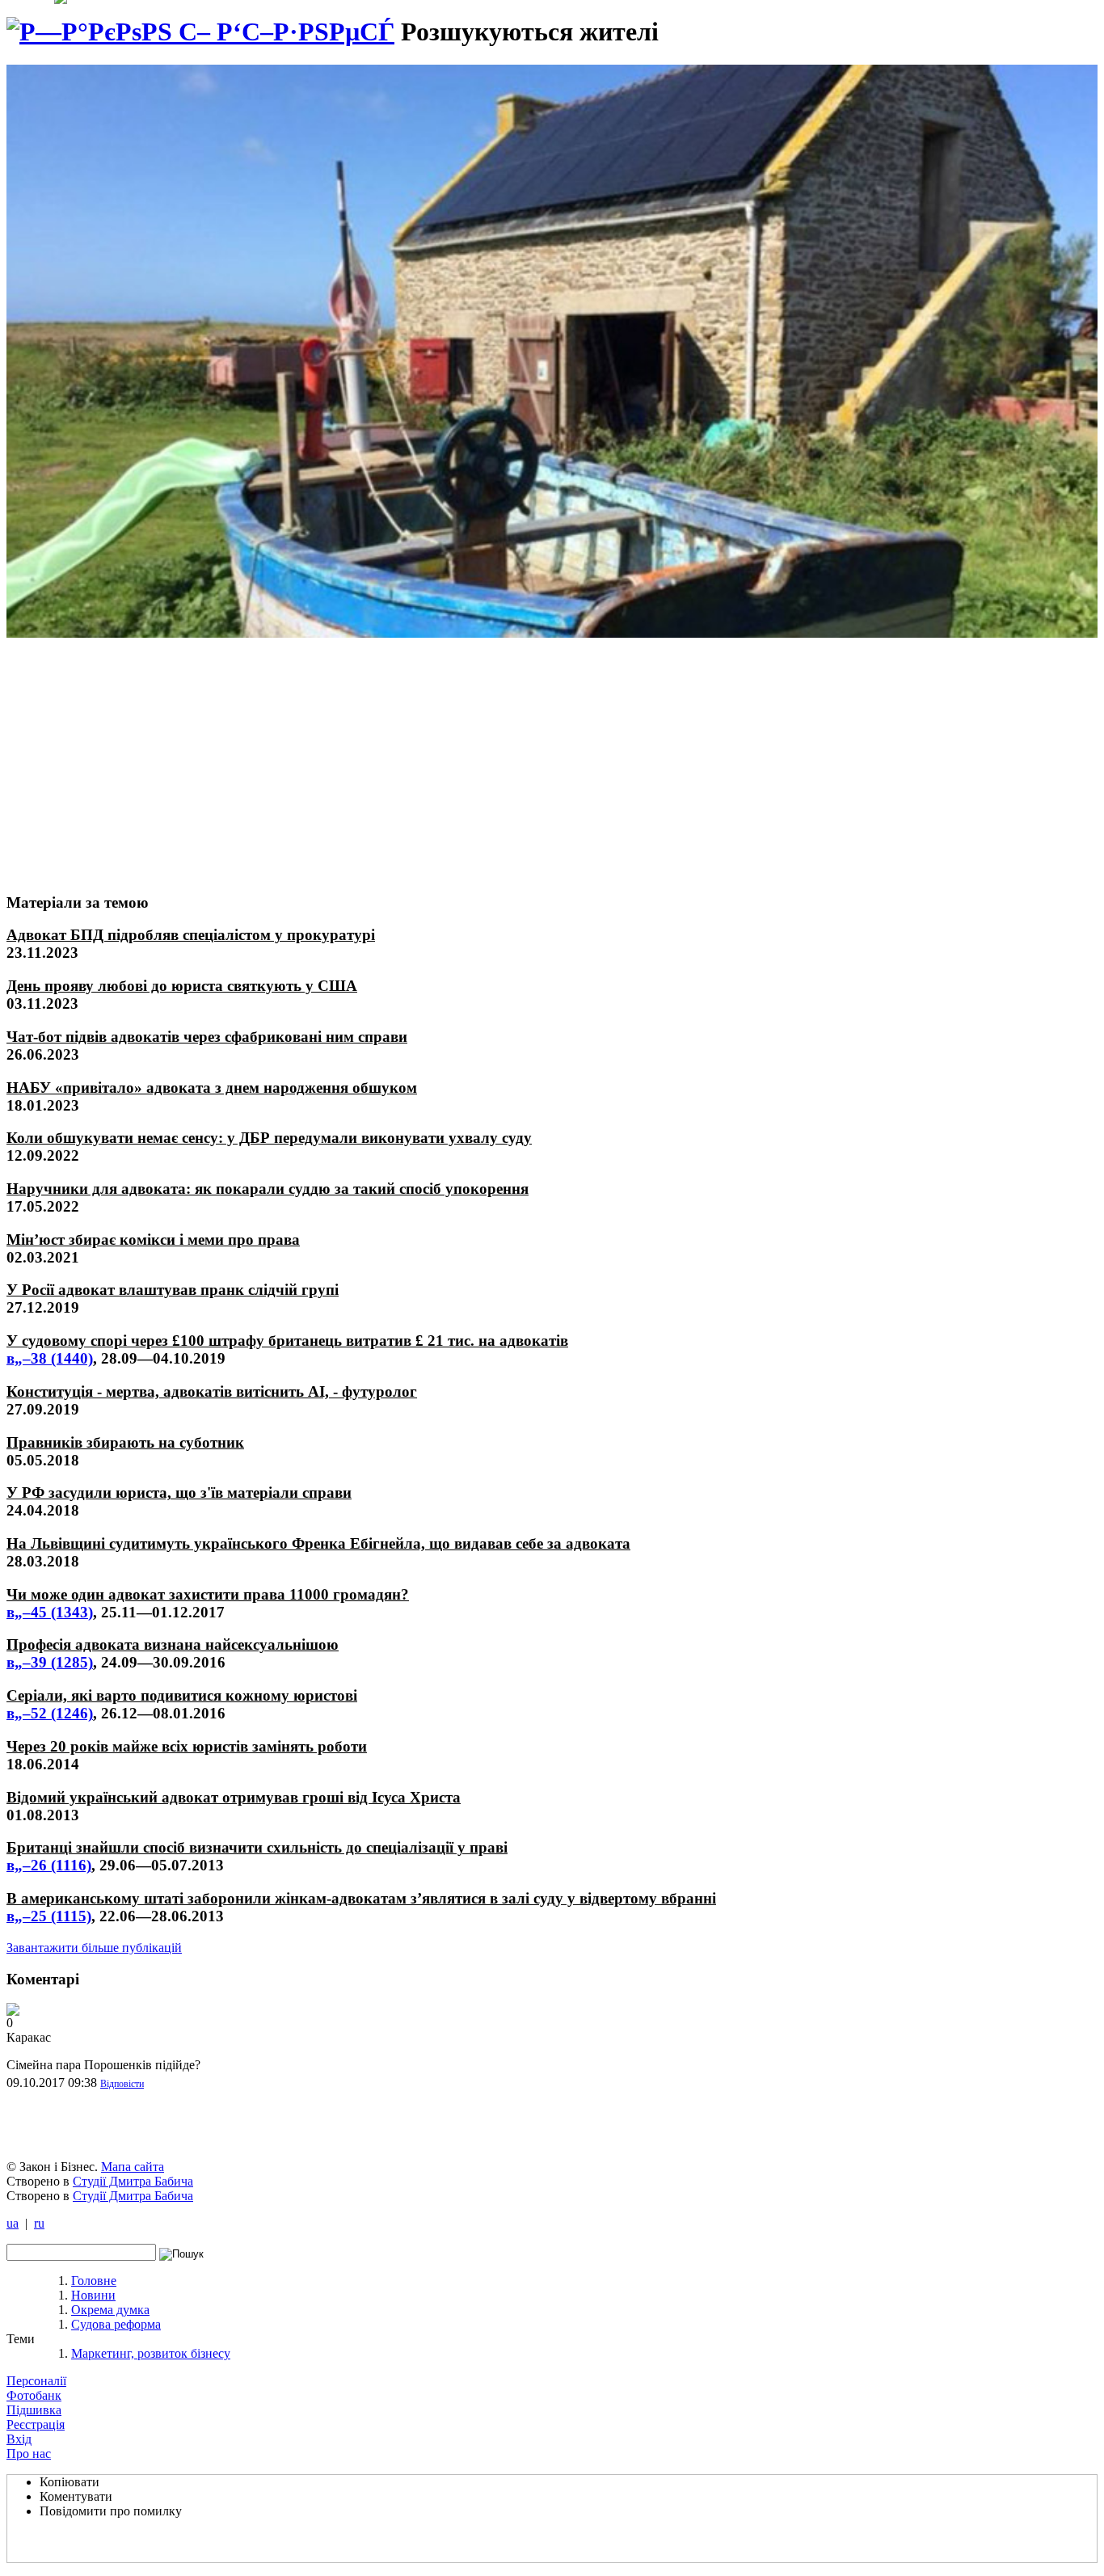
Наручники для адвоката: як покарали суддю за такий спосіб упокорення (268, 1189)
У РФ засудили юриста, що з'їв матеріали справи (179, 1492)
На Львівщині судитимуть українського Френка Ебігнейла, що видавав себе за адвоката (318, 1543)
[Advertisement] (127, 758)
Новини (93, 2295)
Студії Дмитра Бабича (133, 2181)
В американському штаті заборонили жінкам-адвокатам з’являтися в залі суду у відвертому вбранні (361, 1898)
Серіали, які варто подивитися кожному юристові (182, 1695)
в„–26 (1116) (49, 1865)
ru (39, 2223)
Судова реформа (116, 2324)
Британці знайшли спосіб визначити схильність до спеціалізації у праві (257, 1847)
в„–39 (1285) (50, 1662)
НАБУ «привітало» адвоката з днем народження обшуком (212, 1088)
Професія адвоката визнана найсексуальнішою (173, 1644)
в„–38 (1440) (50, 1358)
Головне (94, 2281)
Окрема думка (110, 2310)
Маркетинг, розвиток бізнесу (151, 2353)
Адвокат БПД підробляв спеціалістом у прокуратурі (191, 935)
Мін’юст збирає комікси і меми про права (153, 1240)
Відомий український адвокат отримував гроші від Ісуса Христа (234, 1797)
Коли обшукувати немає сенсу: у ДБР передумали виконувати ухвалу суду (269, 1138)
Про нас (29, 2454)
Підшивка (34, 2410)
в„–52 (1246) (50, 1713)
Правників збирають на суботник (125, 1442)
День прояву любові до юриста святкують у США (182, 986)
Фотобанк (34, 2395)
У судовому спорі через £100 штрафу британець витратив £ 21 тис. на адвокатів (287, 1341)
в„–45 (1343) (50, 1612)
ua (13, 2223)
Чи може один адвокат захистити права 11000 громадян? (208, 1594)
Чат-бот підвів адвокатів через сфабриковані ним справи (207, 1037)
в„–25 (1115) (49, 1916)
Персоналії (36, 2381)
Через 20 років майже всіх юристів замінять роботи (187, 1746)
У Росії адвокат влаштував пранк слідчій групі (173, 1290)
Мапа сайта (133, 2167)
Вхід (19, 2439)
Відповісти (122, 2084)
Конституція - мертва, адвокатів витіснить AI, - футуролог (212, 1391)
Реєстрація (36, 2424)
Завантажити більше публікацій (94, 1948)
